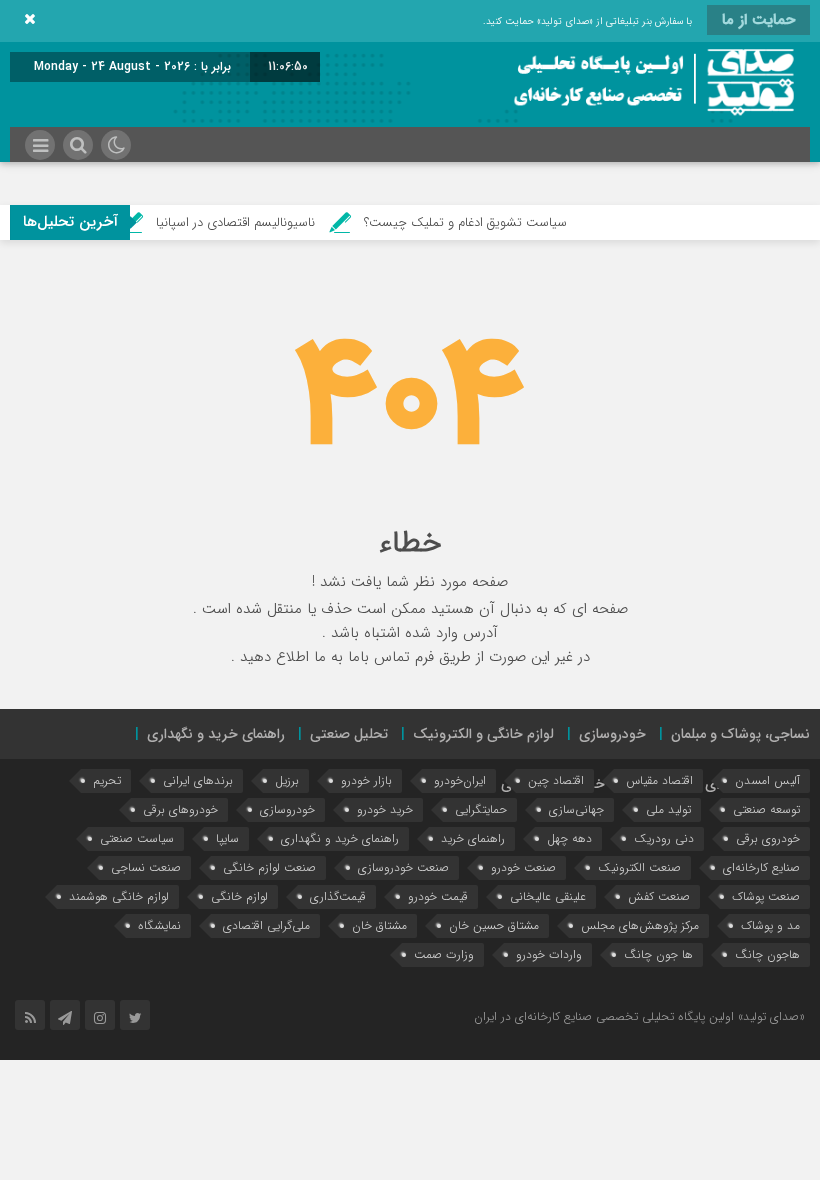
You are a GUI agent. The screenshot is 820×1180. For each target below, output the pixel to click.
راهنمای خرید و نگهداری (216, 734)
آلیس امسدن (767, 780)
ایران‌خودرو (460, 780)
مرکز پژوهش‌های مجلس (640, 925)
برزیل (287, 780)
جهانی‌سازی (576, 809)
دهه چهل (569, 838)
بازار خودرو (366, 780)
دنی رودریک (664, 838)
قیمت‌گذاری (338, 896)
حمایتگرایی (481, 809)
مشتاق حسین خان (494, 925)
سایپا (227, 838)
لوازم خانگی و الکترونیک (483, 734)
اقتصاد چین (556, 780)
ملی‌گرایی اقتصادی (266, 925)
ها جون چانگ (658, 954)
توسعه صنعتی (766, 809)
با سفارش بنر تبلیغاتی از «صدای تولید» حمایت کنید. (587, 21)
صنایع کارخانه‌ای (761, 867)
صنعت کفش (659, 896)
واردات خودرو (549, 954)
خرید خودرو (385, 809)
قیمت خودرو (438, 896)
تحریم (107, 780)
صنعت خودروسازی (403, 867)
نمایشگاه (159, 925)
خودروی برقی (768, 838)
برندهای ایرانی (198, 780)
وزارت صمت (444, 954)
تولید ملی (668, 809)
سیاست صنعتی (137, 838)
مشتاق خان (379, 925)
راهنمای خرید (473, 838)
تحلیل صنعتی (349, 734)
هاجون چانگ (767, 954)
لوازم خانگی (239, 896)
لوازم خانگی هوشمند (119, 896)
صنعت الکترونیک (639, 867)
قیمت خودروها (599, 784)
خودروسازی (612, 734)
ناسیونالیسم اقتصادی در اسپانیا (249, 222)
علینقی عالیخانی (548, 896)
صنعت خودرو (523, 867)
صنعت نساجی (146, 867)
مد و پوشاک (770, 925)
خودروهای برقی (180, 809)
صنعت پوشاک (766, 896)
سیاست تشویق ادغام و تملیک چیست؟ (479, 222)
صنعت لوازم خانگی (269, 867)
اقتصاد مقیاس (659, 780)
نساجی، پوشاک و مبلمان (740, 734)
